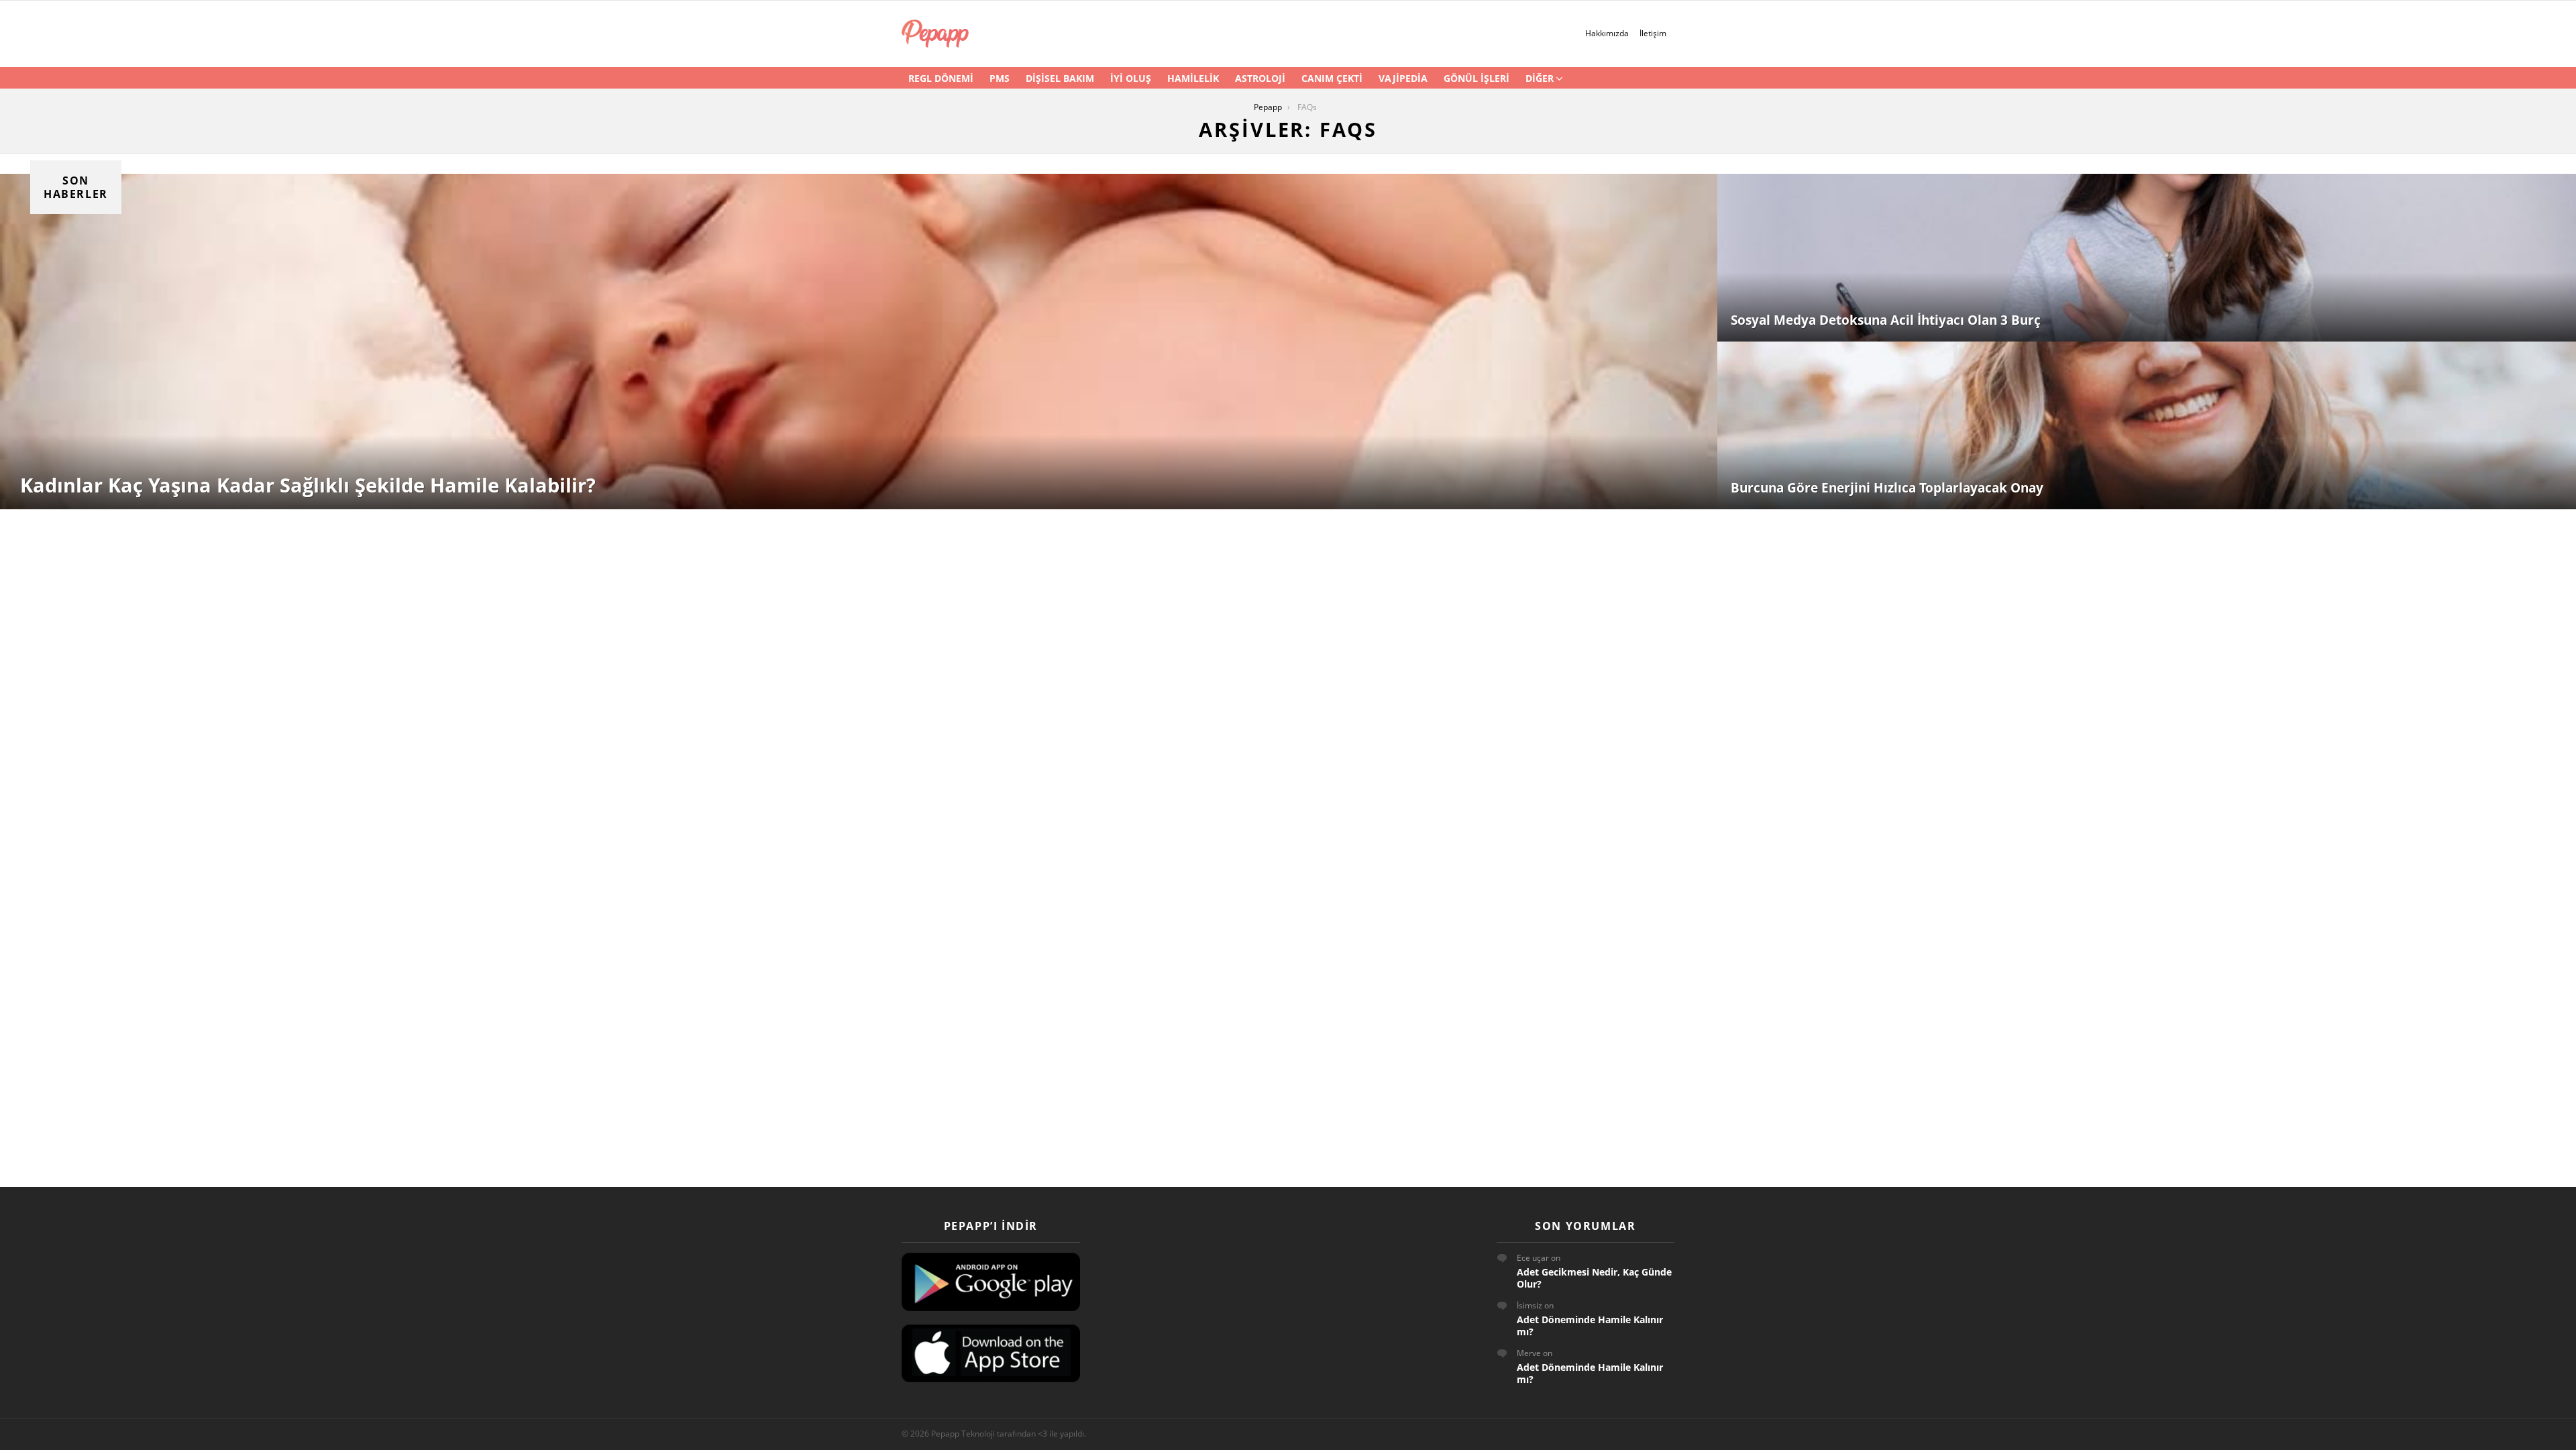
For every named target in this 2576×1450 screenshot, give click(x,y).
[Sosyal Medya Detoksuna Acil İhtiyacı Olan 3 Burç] (2147, 258)
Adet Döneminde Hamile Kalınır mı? (1590, 1326)
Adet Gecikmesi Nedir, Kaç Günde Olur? (1594, 1278)
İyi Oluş (1131, 78)
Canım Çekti (1332, 78)
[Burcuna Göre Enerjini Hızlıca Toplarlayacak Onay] (2147, 425)
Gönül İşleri (1477, 78)
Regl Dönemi (941, 78)
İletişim (1653, 33)
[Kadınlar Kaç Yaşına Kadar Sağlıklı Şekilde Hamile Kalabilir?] (859, 342)
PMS (1000, 78)
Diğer (1540, 78)
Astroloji (1260, 78)
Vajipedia (1403, 78)
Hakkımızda (1607, 33)
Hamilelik (1193, 78)
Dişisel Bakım (1060, 78)
